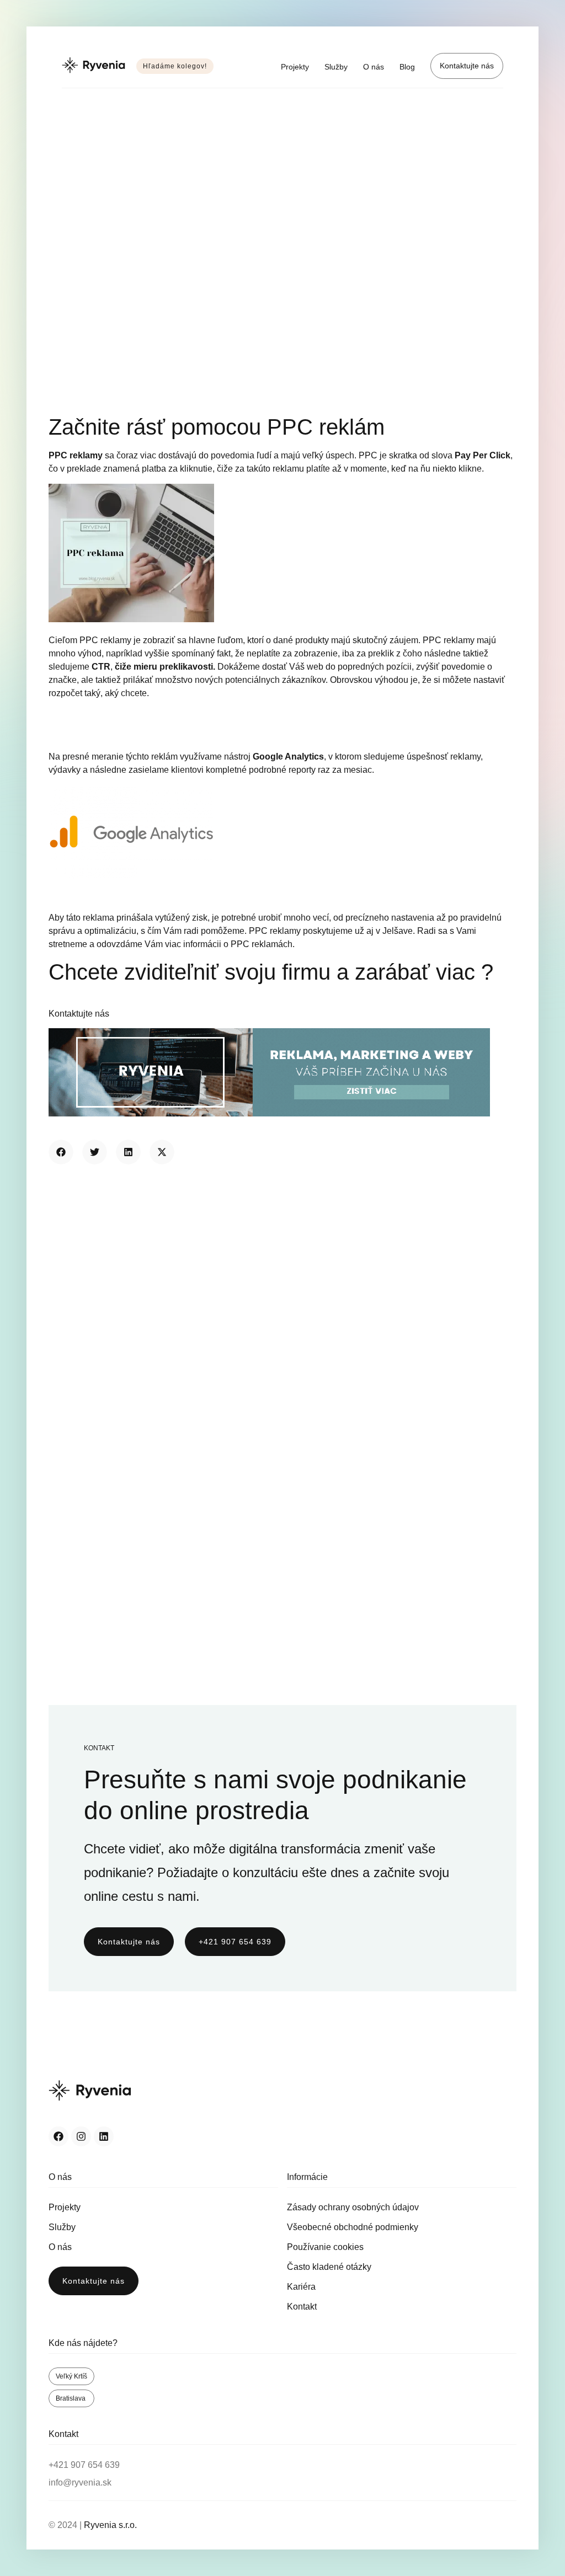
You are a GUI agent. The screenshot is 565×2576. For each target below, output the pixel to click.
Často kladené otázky (329, 2267)
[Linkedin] (104, 2136)
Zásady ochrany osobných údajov (353, 2207)
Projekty (295, 67)
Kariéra (301, 2287)
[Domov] (94, 66)
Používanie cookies (325, 2247)
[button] (61, 1152)
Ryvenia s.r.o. (110, 2525)
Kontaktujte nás (467, 66)
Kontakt (302, 2307)
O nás (374, 67)
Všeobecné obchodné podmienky (353, 2227)
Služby (336, 67)
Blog (407, 67)
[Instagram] (81, 2136)
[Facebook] (58, 2136)
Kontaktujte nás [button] (79, 1014)
